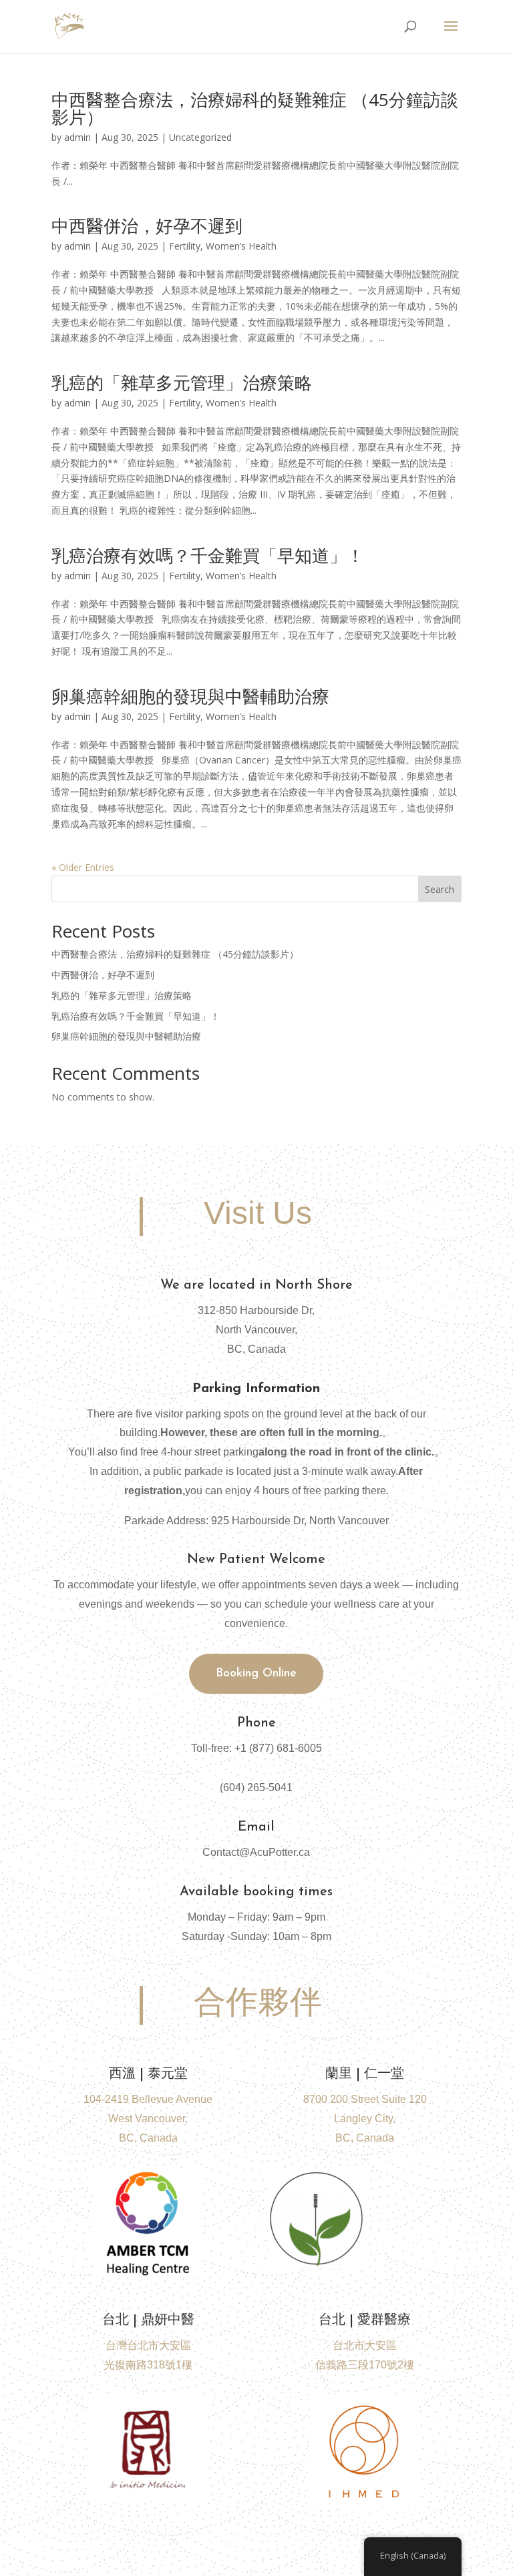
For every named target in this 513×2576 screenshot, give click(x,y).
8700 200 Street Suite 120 (365, 2099)
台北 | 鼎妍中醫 (148, 2320)
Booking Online (256, 1674)
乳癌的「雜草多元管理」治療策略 (182, 382)
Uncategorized (200, 137)
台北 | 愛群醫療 (365, 2320)
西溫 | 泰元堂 (148, 2074)
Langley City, (365, 2119)
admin (77, 137)
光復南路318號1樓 (148, 2365)
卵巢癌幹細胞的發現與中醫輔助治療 (190, 696)
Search (440, 889)
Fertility (185, 246)
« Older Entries (83, 867)
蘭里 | (365, 2074)
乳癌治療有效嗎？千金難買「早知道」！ (208, 555)
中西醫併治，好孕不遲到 (147, 226)
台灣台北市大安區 (148, 2345)
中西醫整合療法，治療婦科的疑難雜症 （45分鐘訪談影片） (255, 108)
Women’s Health (241, 246)
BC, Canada (365, 2138)
